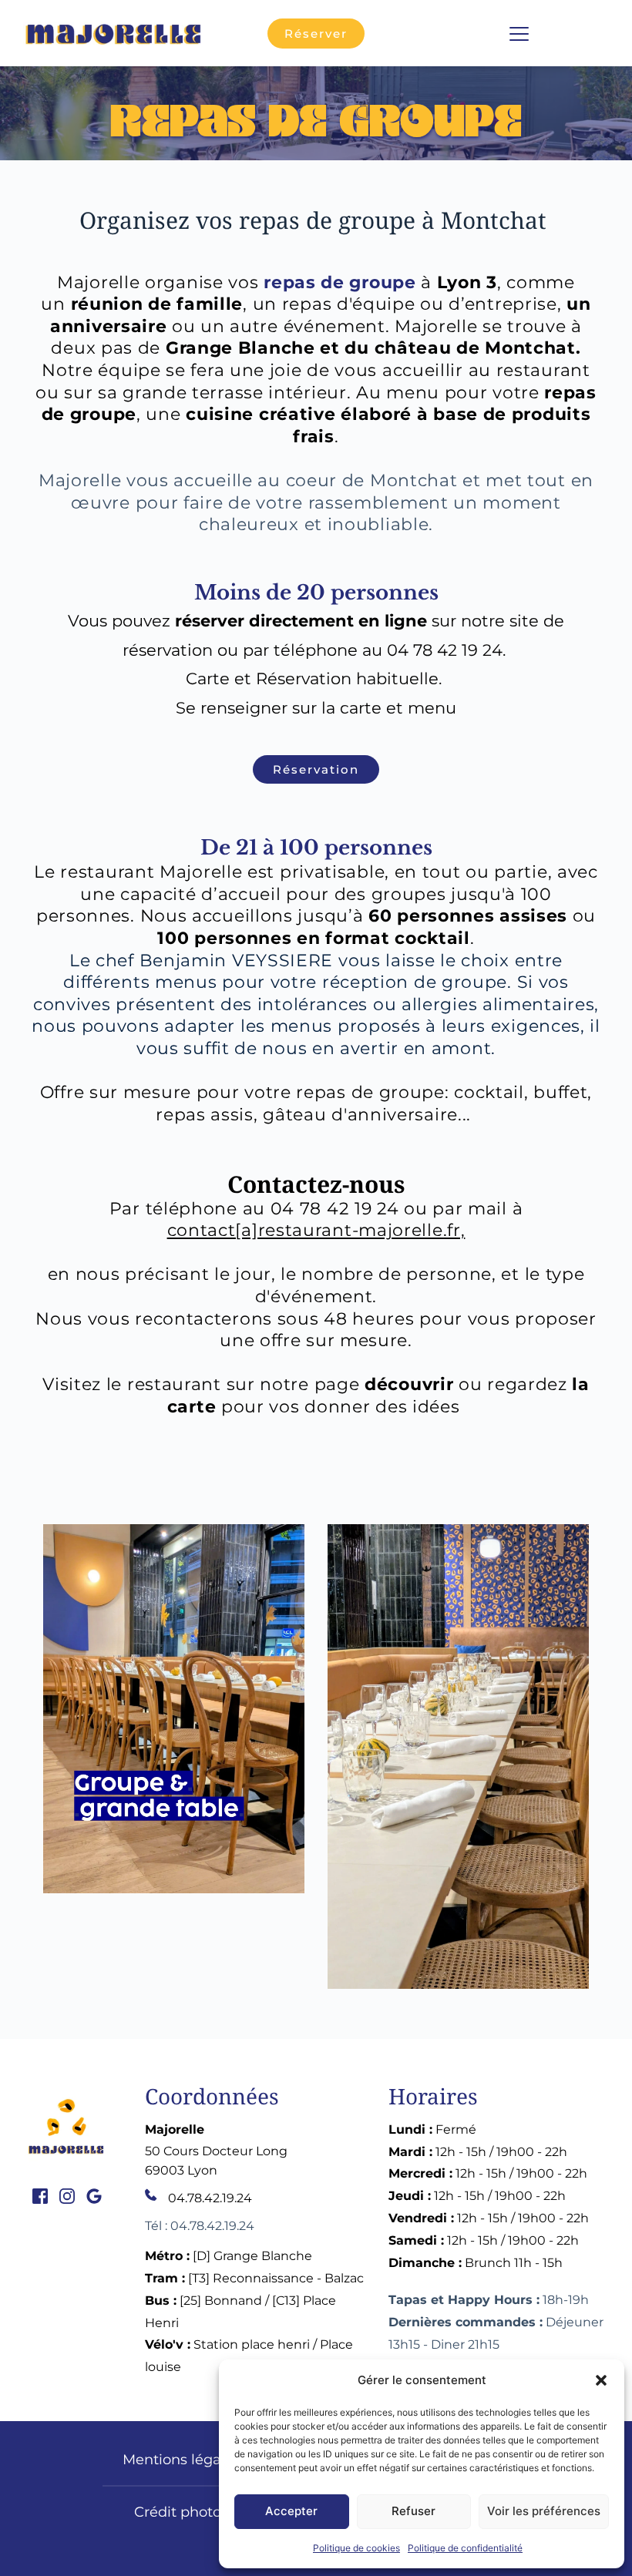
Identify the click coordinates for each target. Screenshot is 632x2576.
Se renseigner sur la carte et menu (316, 708)
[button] (601, 2380)
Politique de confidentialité (465, 2548)
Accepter (291, 2511)
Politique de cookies (356, 2548)
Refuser (413, 2511)
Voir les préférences (544, 2511)
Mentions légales (182, 2460)
